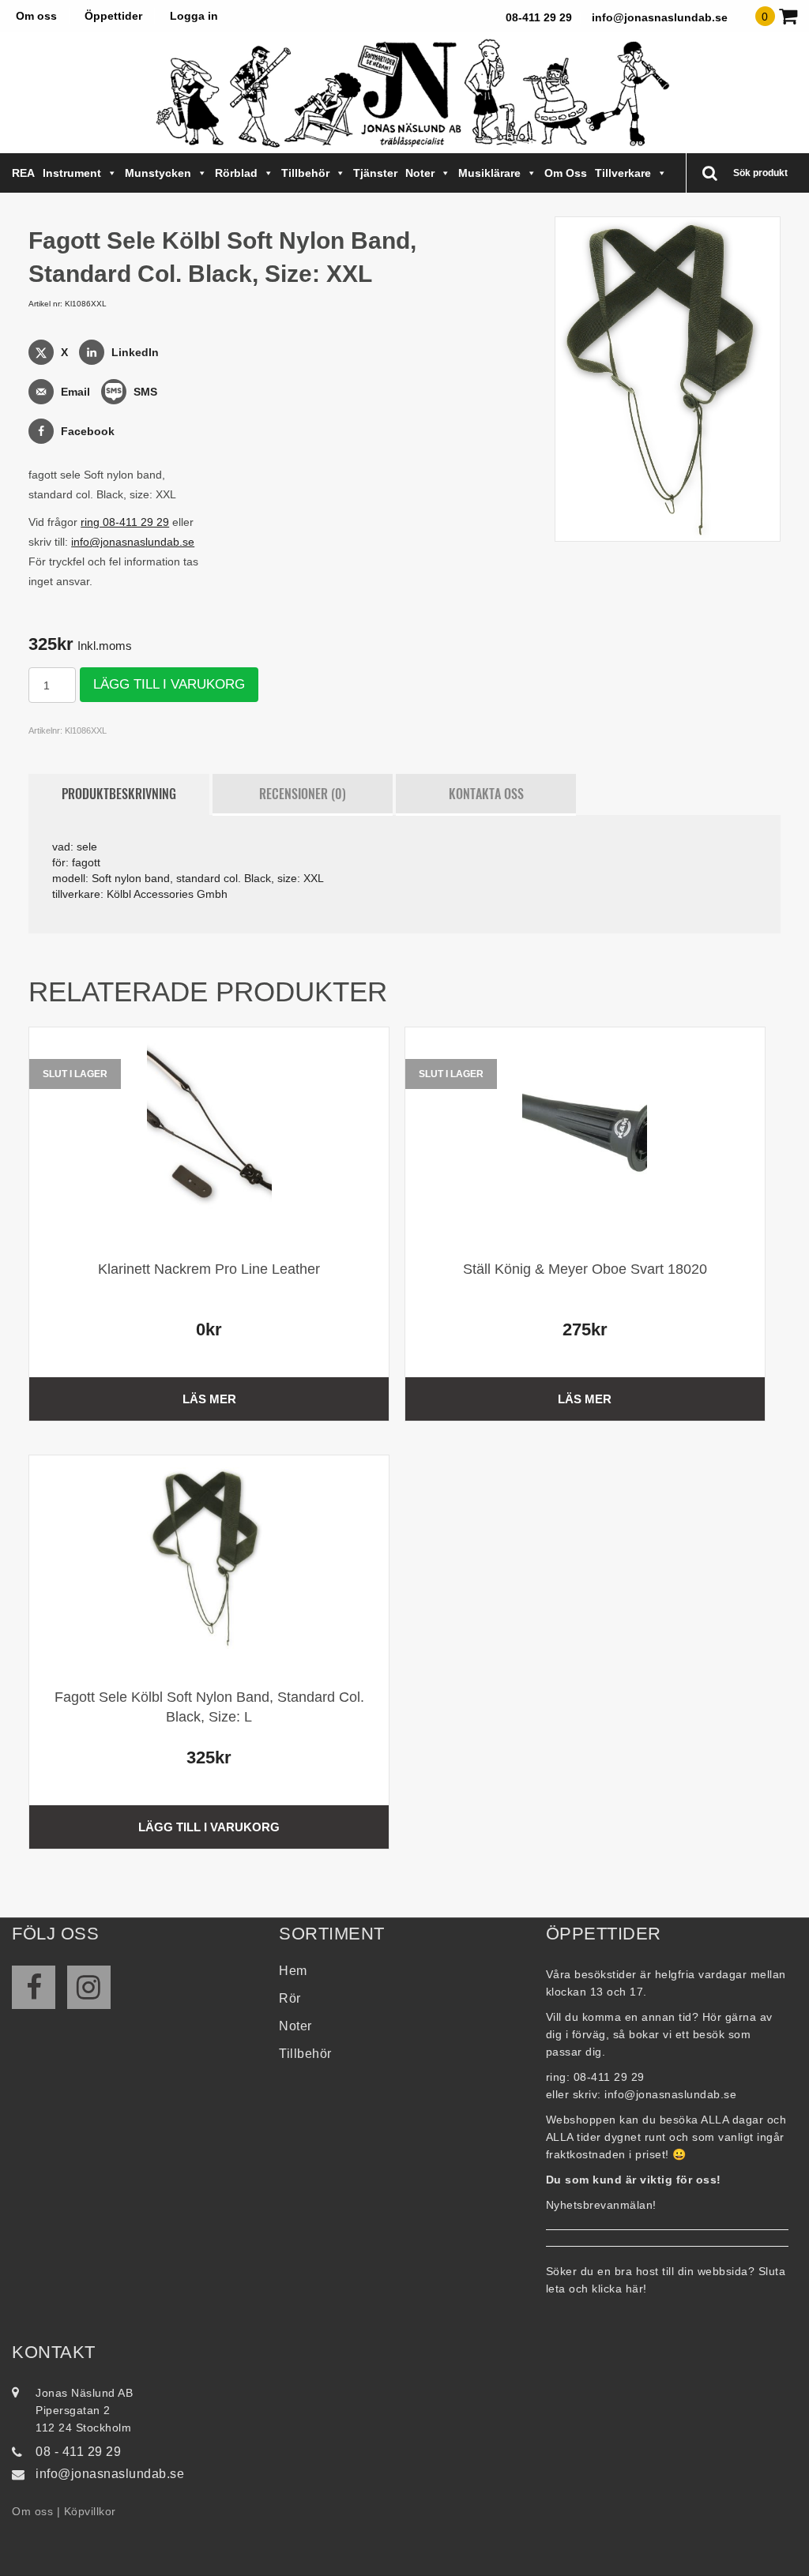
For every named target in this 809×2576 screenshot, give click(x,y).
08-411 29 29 (539, 17)
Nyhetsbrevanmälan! (601, 2205)
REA (23, 173)
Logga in (194, 16)
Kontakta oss (486, 794)
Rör (290, 1998)
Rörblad (236, 173)
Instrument (72, 173)
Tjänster (375, 173)
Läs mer (209, 1399)
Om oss (36, 16)
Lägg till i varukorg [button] (209, 1827)
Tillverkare (623, 173)
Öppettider (113, 16)
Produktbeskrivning (119, 794)
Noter (420, 173)
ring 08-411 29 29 (125, 522)
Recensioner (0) (303, 794)
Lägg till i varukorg (169, 684)
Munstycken (158, 173)
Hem (293, 1971)
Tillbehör (305, 173)
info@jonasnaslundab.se (660, 17)
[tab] (119, 794)
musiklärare (489, 173)
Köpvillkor (90, 2511)
